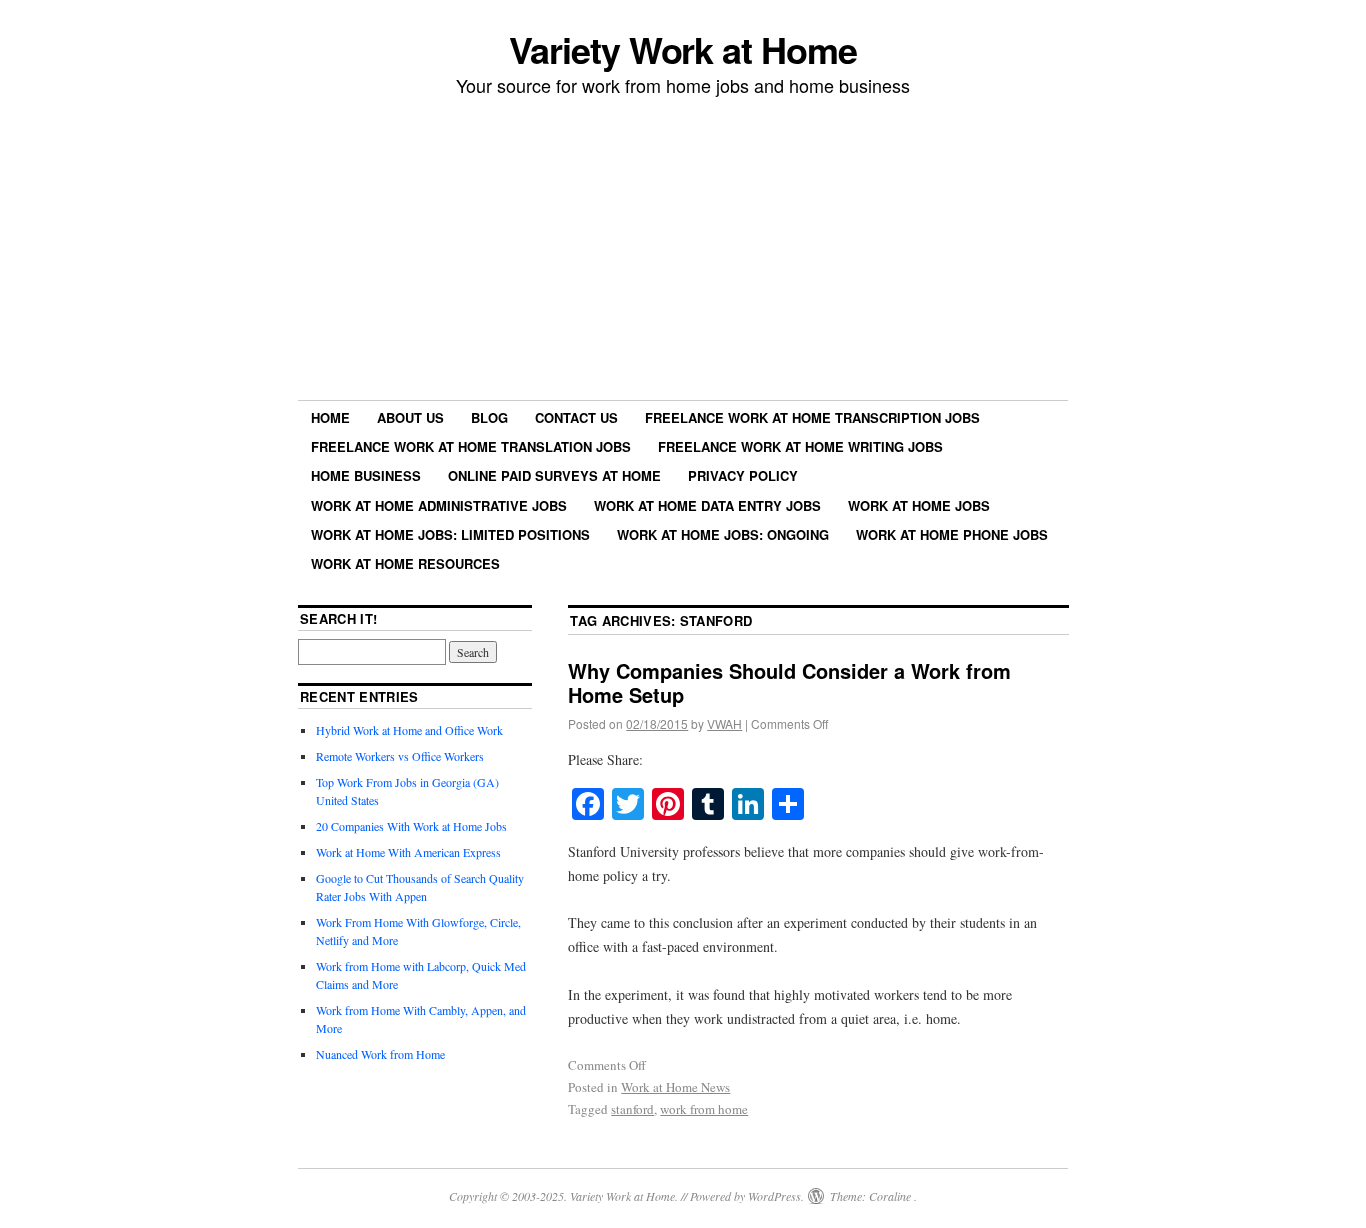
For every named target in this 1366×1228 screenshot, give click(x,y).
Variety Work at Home (682, 49)
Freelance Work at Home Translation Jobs (471, 446)
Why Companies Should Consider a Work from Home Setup (789, 682)
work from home (704, 1109)
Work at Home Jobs (919, 505)
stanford (632, 1109)
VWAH (724, 723)
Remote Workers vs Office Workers (400, 756)
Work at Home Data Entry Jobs (707, 505)
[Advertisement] (683, 251)
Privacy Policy (743, 475)
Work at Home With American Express (408, 852)
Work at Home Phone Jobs (952, 534)
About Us (410, 417)
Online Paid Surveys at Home (554, 475)
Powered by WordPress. (747, 1196)
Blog (489, 417)
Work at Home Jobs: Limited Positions (450, 534)
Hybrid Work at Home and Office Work (409, 730)
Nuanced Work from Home (380, 1054)
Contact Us (576, 417)
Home (330, 417)
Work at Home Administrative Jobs (439, 505)
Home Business (366, 475)
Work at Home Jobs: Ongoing (723, 534)
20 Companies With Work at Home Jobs (411, 826)
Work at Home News (675, 1087)
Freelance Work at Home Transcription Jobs (812, 417)
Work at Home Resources (405, 563)
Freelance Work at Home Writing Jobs (800, 446)
